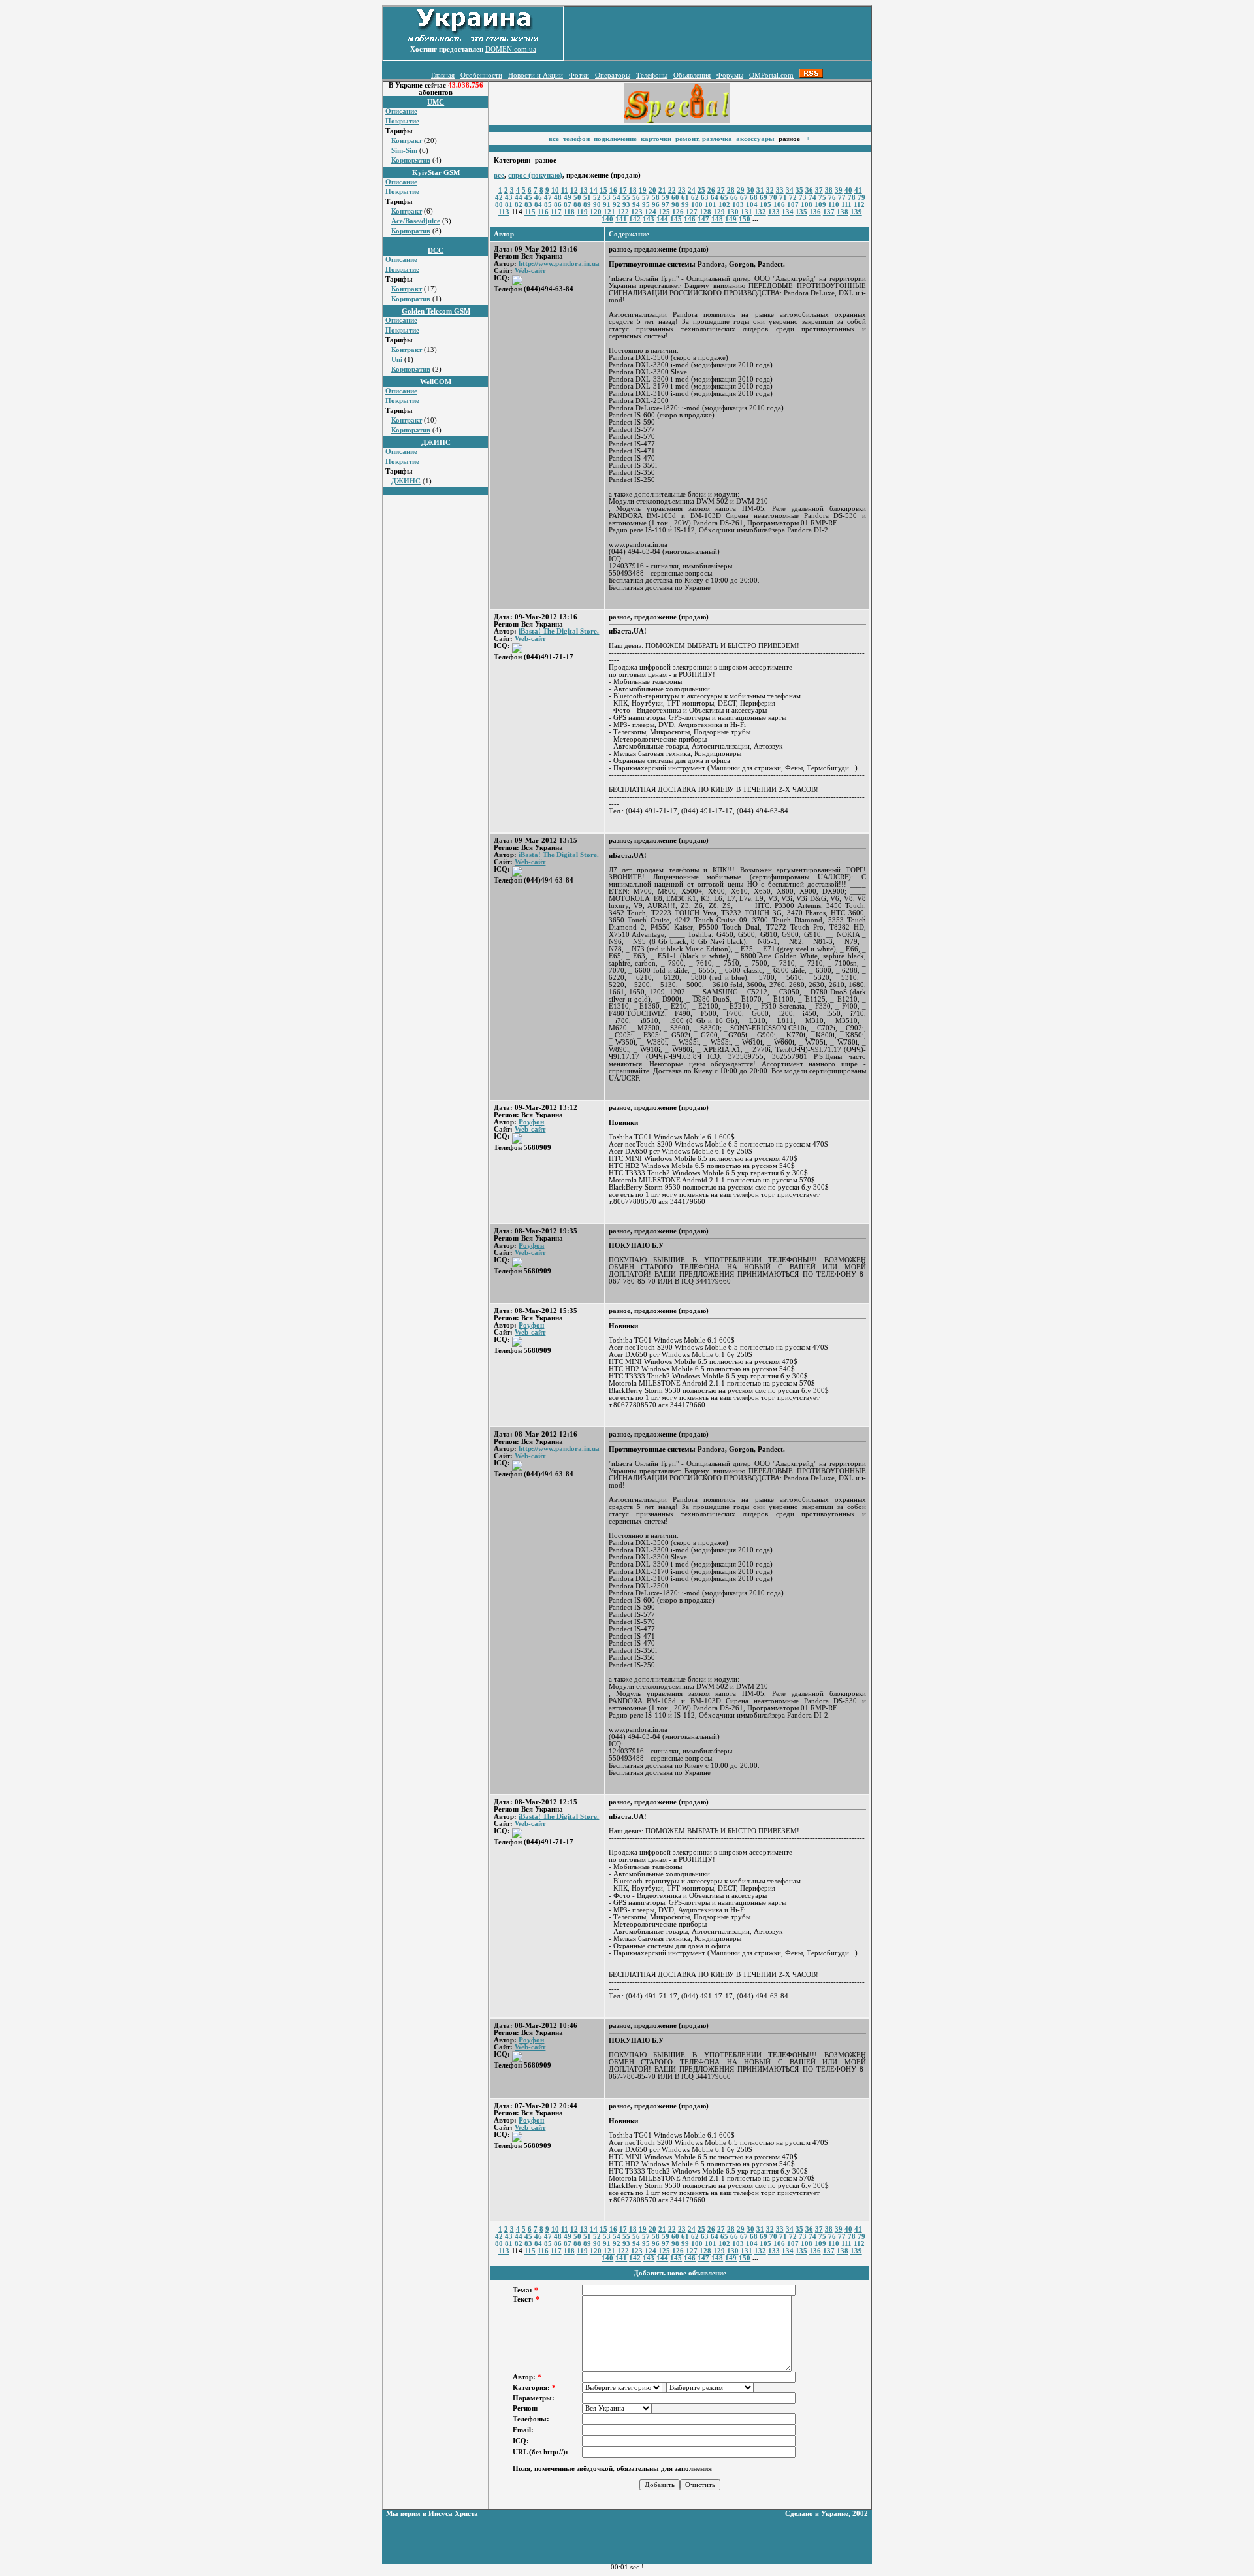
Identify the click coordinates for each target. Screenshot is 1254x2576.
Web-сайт (530, 271)
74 (812, 198)
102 (724, 205)
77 (842, 198)
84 (538, 205)
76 (832, 198)
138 (843, 212)
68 (754, 198)
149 (731, 219)
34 (790, 190)
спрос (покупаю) (535, 175)
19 (643, 190)
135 (801, 212)
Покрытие (402, 121)
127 (692, 212)
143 (649, 219)
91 (607, 205)
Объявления (692, 75)
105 (765, 205)
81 (509, 205)
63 (705, 198)
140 (607, 219)
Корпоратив (411, 160)
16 (613, 190)
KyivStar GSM (436, 173)
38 (829, 190)
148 (717, 219)
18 (633, 190)
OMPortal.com (771, 75)
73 (803, 198)
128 (705, 212)
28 (731, 190)
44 (519, 198)
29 (741, 190)
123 (637, 212)
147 (703, 219)
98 (675, 205)
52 (597, 198)
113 (504, 212)
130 (733, 212)
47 (548, 198)
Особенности (481, 75)
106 (779, 205)
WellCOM (436, 382)
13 (584, 190)
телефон (576, 139)
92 (617, 205)
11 (565, 190)
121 (609, 212)
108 (807, 205)
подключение (615, 139)
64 (715, 198)
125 (664, 212)
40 (848, 190)
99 (685, 205)
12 (574, 190)
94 (636, 205)
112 (859, 205)
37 (819, 190)
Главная (443, 75)
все (554, 139)
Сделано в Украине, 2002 (827, 2514)
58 (656, 198)
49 (568, 198)
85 (548, 205)
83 (528, 205)
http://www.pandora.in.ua (559, 264)
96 (656, 205)
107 (793, 205)
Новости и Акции (536, 75)
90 (597, 205)
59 (666, 198)
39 (839, 190)
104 (752, 205)
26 (711, 190)
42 (499, 198)
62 (695, 198)
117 (556, 212)
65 (724, 198)
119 (582, 212)
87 (568, 205)
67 (744, 198)
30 (750, 190)
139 (856, 212)
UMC (436, 102)
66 (734, 198)
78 (852, 198)
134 (788, 212)
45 (528, 198)
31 (760, 190)
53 (607, 198)
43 (509, 198)
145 (676, 219)
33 (780, 190)
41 (858, 190)
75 (822, 198)
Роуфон (531, 1122)
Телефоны (652, 75)
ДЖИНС (436, 443)
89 (587, 205)
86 (558, 205)
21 (662, 190)
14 (594, 190)
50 (577, 198)
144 (662, 219)
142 (635, 219)
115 (530, 212)
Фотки (579, 75)
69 (764, 198)
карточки (656, 139)
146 (690, 219)
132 (760, 212)
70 (773, 198)
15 (603, 190)
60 (675, 198)
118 (569, 212)
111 (846, 205)
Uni (397, 360)
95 (646, 205)
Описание (401, 111)
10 (555, 190)
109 (820, 205)
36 (809, 190)
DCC (436, 251)
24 (692, 190)
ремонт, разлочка (704, 139)
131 (747, 212)
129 (719, 212)
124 (651, 212)
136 (815, 212)
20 (652, 190)
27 (721, 190)
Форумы (730, 75)
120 (596, 212)
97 (666, 205)
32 (770, 190)
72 (793, 198)
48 (558, 198)
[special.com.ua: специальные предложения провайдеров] (677, 121)
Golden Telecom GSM (436, 311)
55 (626, 198)
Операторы (613, 75)
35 (799, 190)
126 (678, 212)
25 (701, 190)
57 (646, 198)
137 (829, 212)
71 (783, 198)
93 (626, 205)
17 (623, 190)
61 (685, 198)
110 (834, 205)
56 (636, 198)
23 (682, 190)
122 (623, 212)
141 (621, 219)
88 (577, 205)
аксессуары (755, 139)
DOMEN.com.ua (511, 49)
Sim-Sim (404, 151)
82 (519, 205)
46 (538, 198)
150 (745, 219)
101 (711, 205)
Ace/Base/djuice (416, 221)
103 (738, 205)
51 (587, 198)
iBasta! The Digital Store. (559, 631)
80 (499, 205)
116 (543, 212)
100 (697, 205)
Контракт (407, 141)
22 (672, 190)
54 (617, 198)
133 (774, 212)
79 (861, 198)
